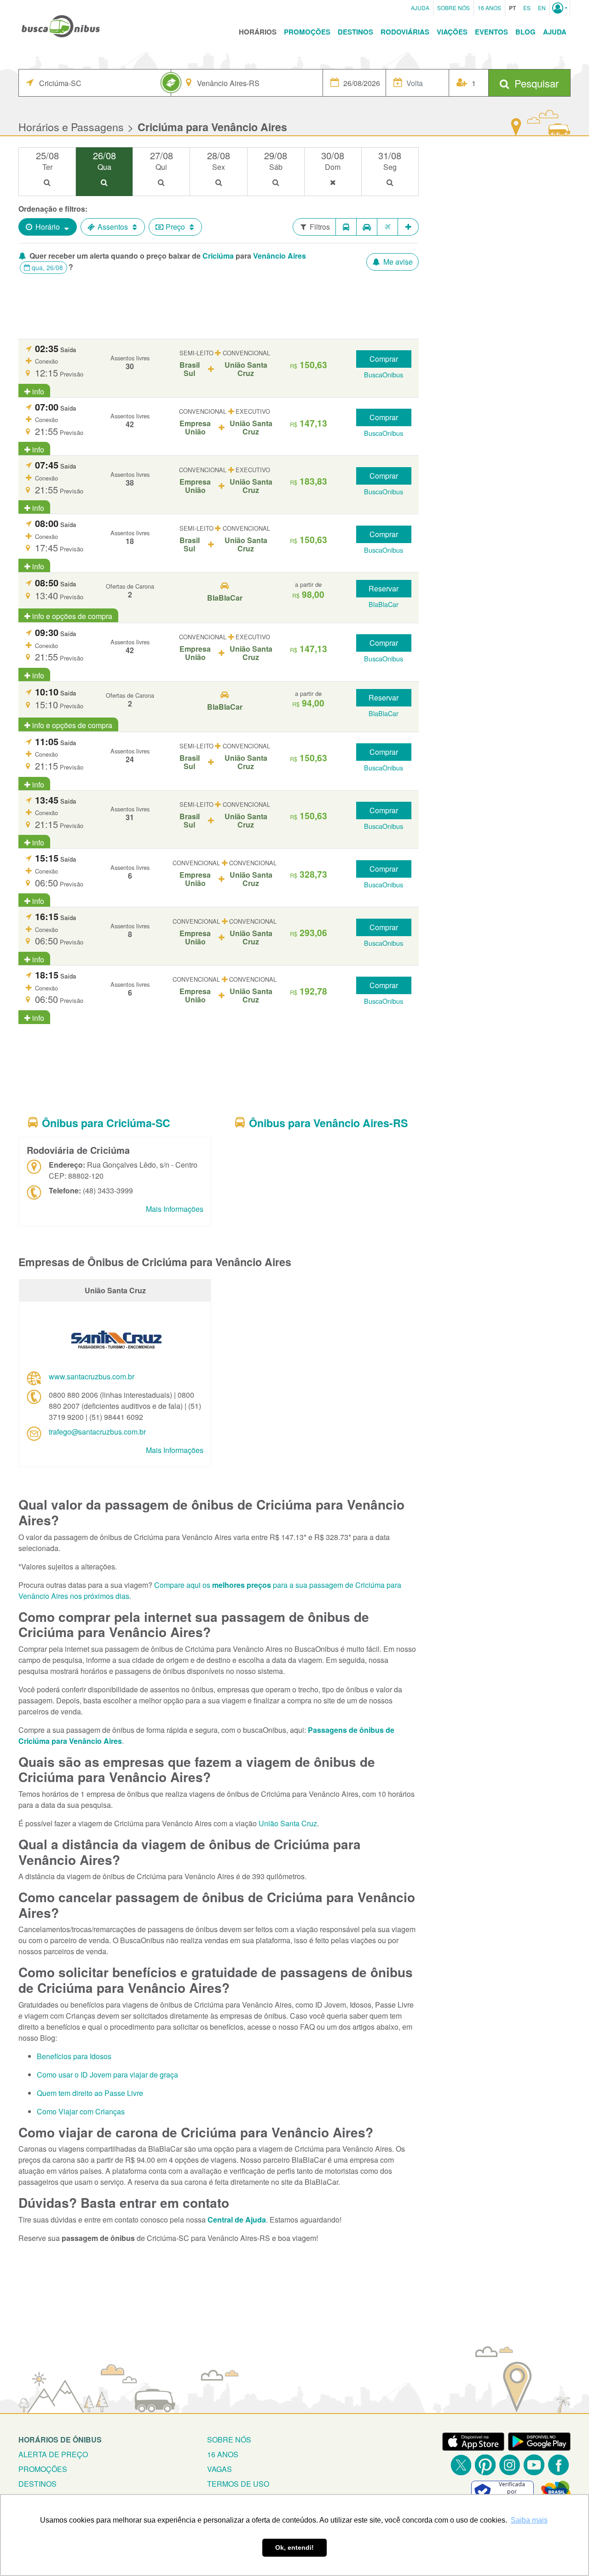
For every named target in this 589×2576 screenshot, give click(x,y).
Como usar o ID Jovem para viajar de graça (107, 2075)
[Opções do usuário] (560, 8)
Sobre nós (229, 2440)
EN (542, 8)
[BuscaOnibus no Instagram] (510, 2465)
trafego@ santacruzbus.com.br (97, 1432)
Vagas (219, 2469)
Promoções (307, 32)
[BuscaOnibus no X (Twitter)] (461, 2465)
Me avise (397, 262)
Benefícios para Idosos (74, 2056)
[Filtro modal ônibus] (346, 227)
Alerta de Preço (53, 2454)
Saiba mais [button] (529, 2520)
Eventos (491, 32)
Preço (175, 227)
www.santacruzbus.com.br (92, 1376)
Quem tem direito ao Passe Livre (90, 2093)
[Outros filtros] (408, 227)
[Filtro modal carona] (367, 227)
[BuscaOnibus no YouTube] (534, 2465)
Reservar (384, 588)
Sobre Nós (453, 8)
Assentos (113, 227)
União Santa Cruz (288, 1823)
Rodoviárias (405, 32)
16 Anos (489, 8)
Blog (525, 32)
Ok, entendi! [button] (294, 2547)
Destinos (355, 32)
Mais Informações (175, 1209)
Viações (452, 32)
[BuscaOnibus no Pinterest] (485, 2465)
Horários (258, 32)
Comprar (384, 359)
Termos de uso (238, 2484)
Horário (48, 227)
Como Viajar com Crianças (81, 2111)
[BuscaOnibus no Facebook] (558, 2465)
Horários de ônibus (60, 2440)
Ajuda (420, 8)
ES (527, 8)
